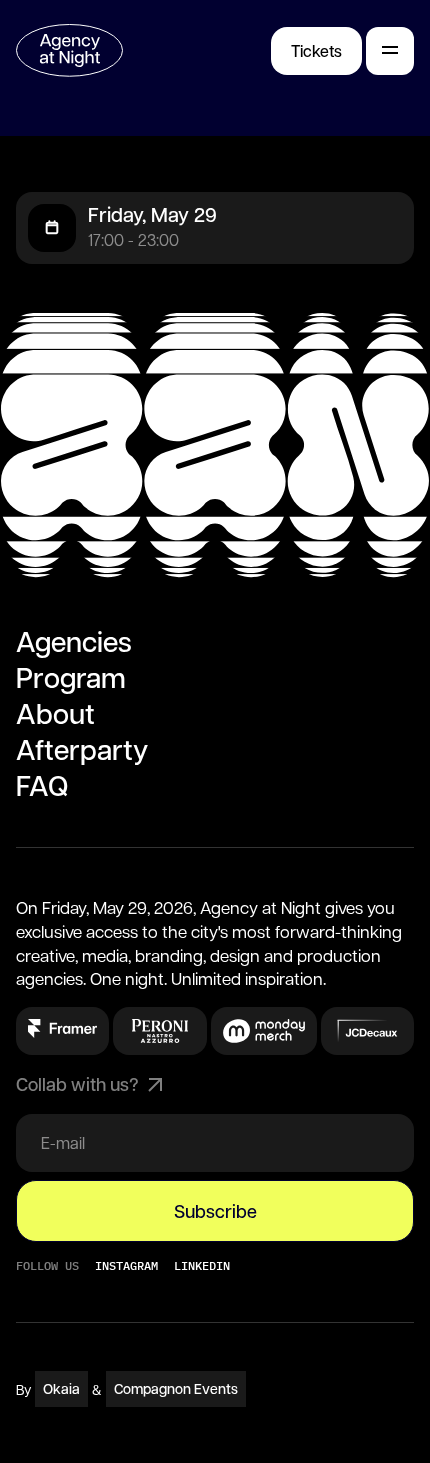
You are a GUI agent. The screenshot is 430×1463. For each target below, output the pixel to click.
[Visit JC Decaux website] (368, 1031)
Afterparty (82, 749)
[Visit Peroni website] (62, 1028)
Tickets (316, 50)
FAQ (42, 785)
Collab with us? (77, 1084)
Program (71, 677)
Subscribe (215, 1211)
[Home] (69, 50)
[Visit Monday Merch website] (264, 1031)
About (55, 713)
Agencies (74, 641)
